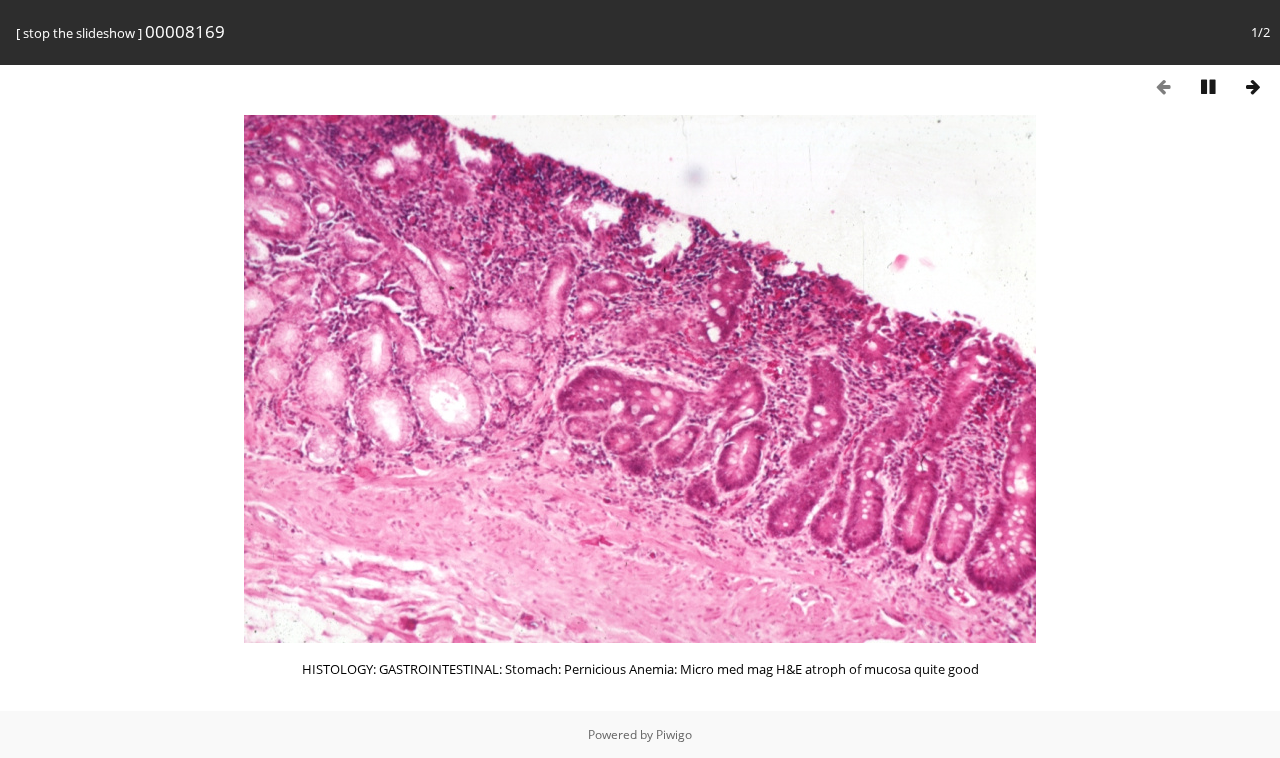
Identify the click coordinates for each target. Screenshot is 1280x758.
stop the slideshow (79, 33)
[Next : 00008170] (1253, 86)
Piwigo (674, 734)
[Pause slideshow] (1208, 86)
